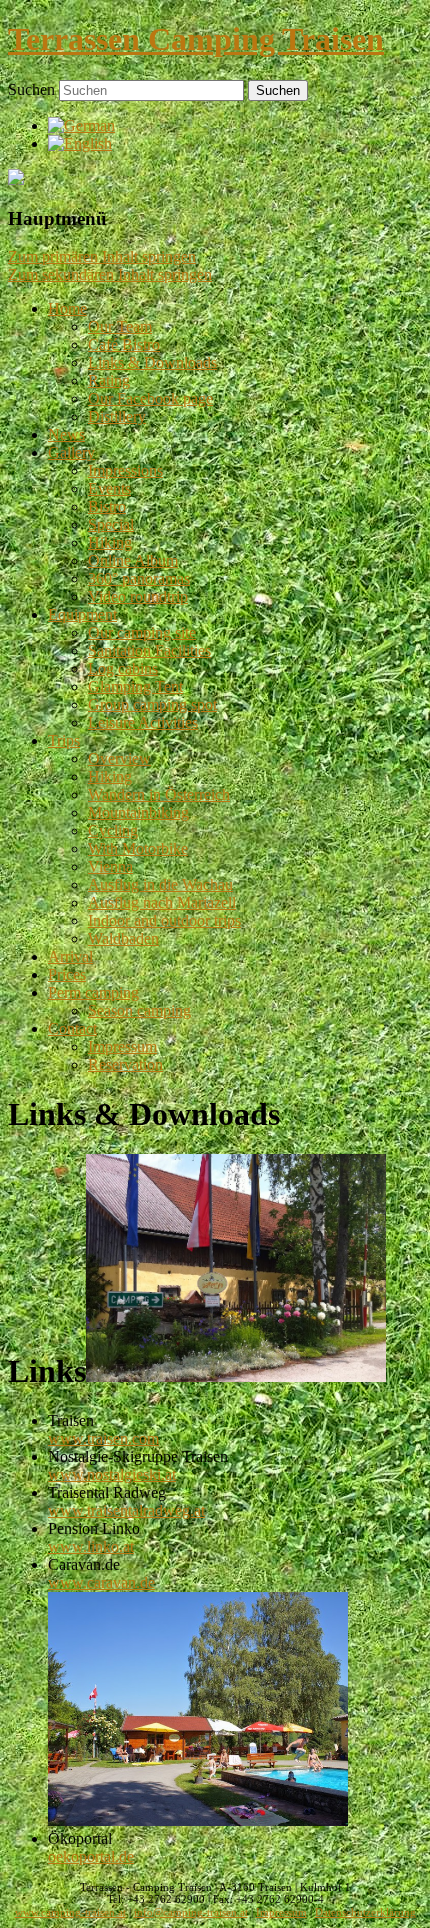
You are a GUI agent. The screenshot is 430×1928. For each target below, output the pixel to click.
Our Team (120, 326)
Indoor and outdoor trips (164, 920)
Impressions (125, 470)
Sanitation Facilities (149, 650)
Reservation (125, 1064)
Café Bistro (124, 344)
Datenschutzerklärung (365, 1912)
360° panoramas (139, 578)
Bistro (107, 506)
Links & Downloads (152, 362)
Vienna (110, 866)
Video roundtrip (138, 596)
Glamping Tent (135, 686)
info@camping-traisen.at (191, 1912)
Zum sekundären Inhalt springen (110, 274)
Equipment (82, 614)
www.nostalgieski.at (112, 1474)
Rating (109, 380)
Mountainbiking (138, 812)
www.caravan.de (101, 1582)
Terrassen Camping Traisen (196, 39)
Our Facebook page (150, 398)
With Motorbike (138, 848)
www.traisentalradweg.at (126, 1510)
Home (67, 308)
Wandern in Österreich (159, 794)
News (66, 434)
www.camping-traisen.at (70, 1912)
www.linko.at (91, 1546)
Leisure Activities (143, 722)
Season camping (139, 1010)
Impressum (122, 1046)
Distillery (117, 416)
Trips (64, 740)
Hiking (110, 542)
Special (111, 524)
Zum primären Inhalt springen (102, 256)
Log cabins (123, 668)
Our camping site (142, 632)
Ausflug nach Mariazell (162, 902)
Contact (72, 1028)
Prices (67, 974)
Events (109, 488)
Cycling (113, 830)
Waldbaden (123, 938)
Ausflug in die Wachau (160, 884)
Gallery (71, 452)
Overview (119, 758)
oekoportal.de (91, 1856)
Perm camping (93, 992)
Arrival (70, 956)
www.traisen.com (103, 1438)
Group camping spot (152, 704)
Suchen (31, 89)
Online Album (133, 560)
